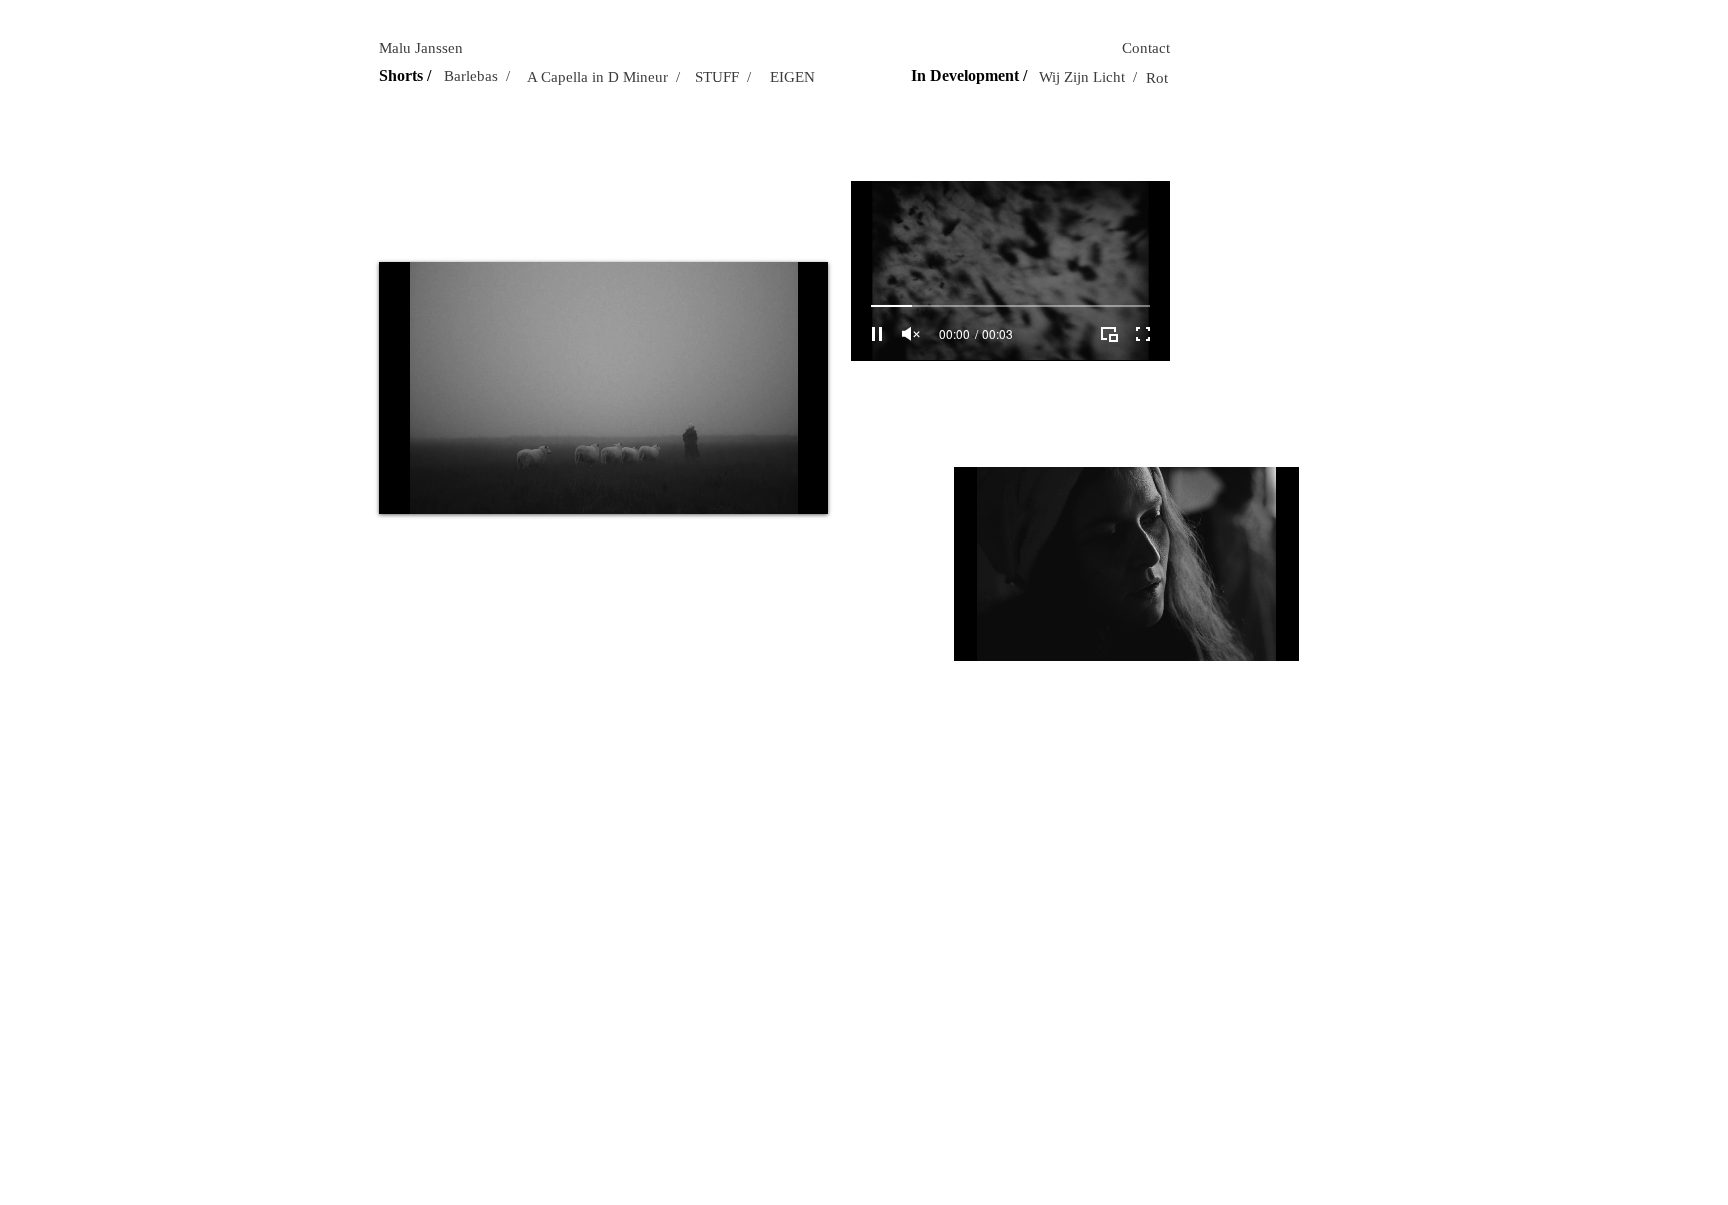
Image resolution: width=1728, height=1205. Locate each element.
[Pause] (405, 487)
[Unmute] (439, 487)
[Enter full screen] (801, 487)
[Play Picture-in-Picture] (767, 487)
